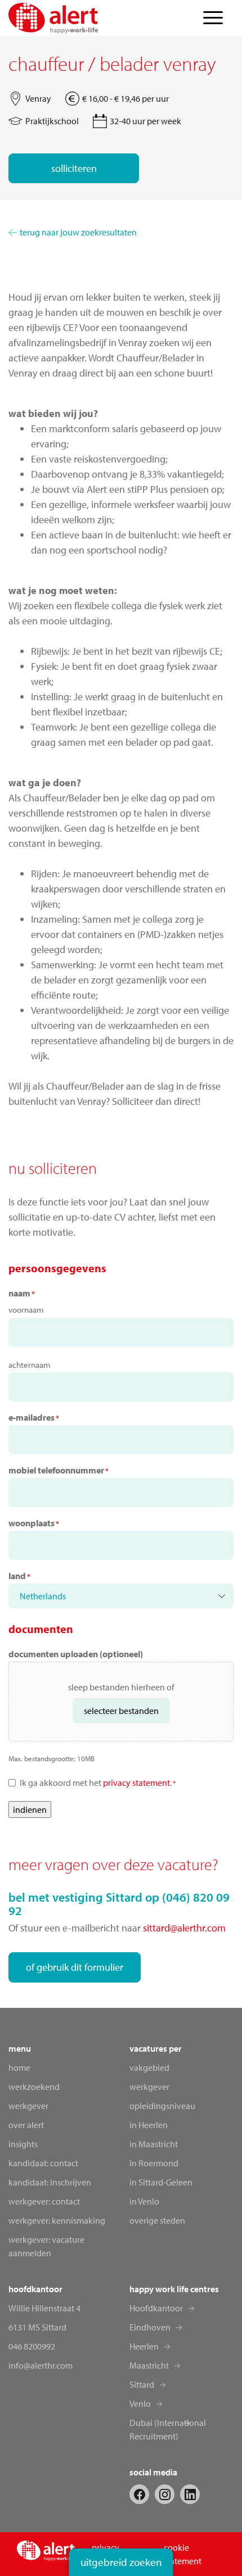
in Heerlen (149, 2125)
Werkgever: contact (44, 2201)
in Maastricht (154, 2144)
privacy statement (136, 1783)
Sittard (142, 2384)
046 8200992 (32, 2346)
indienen (30, 1809)
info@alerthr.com (41, 2365)
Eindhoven (150, 2327)
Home (19, 2067)
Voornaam (26, 1310)
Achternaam (30, 1365)
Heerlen (144, 2346)
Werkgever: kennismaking (57, 2220)
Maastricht (149, 2365)
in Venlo (144, 2201)
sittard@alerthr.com (184, 1928)
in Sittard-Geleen (161, 2182)
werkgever (149, 2087)
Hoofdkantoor (156, 2308)
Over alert (26, 2125)
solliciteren (74, 168)
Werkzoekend (34, 2087)
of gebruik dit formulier (75, 1967)
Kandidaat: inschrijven (50, 2182)
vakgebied (149, 2067)
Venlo (140, 2403)
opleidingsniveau (162, 2106)
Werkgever (28, 2106)
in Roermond (154, 2163)
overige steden (157, 2220)
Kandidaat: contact (43, 2163)
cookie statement (183, 2554)
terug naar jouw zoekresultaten (78, 232)
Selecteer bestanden (121, 1711)
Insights (23, 2144)
